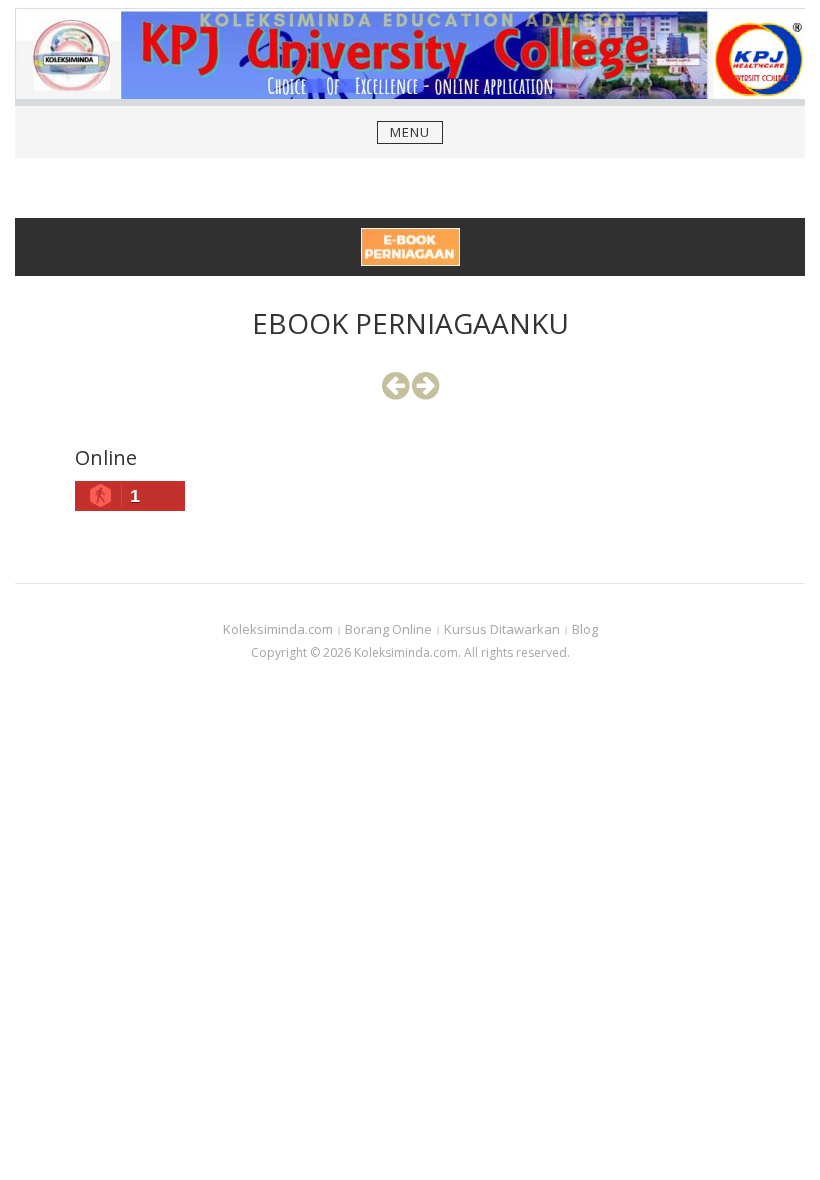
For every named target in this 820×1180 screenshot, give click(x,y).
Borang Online (388, 629)
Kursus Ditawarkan (502, 629)
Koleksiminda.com (278, 629)
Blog (585, 629)
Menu (410, 132)
